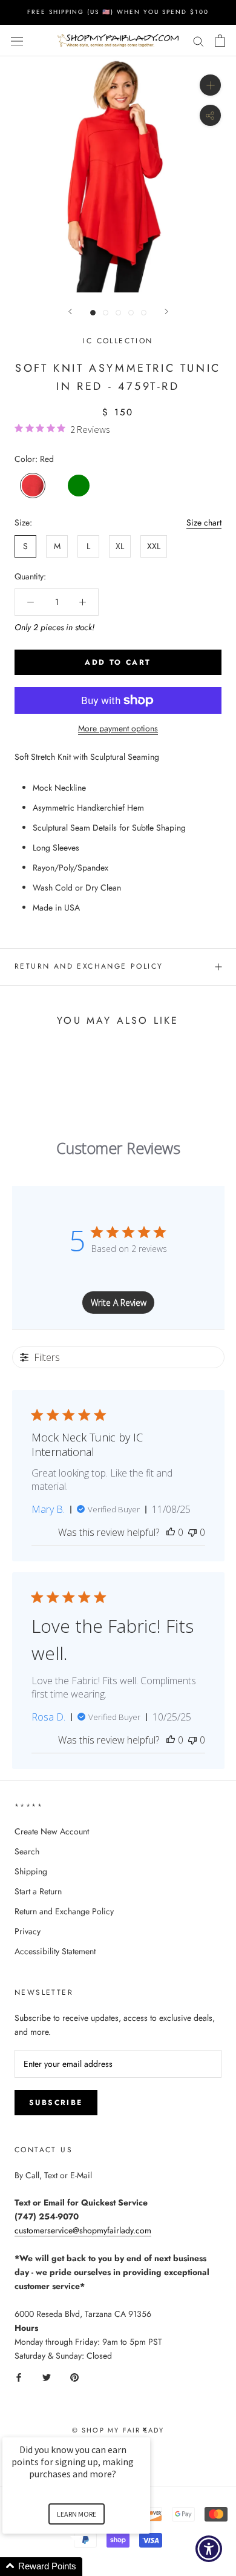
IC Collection (118, 341)
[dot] (93, 313)
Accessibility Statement (55, 1951)
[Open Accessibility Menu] (209, 2549)
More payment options (118, 728)
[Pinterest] (74, 2377)
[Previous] (70, 311)
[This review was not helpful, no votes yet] (192, 1532)
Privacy (28, 1931)
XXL (154, 546)
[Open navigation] (17, 41)
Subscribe (56, 2103)
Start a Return (38, 1891)
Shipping (31, 1871)
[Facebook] (19, 2377)
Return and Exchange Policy (89, 966)
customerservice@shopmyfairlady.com (83, 2230)
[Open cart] (220, 41)
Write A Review (119, 1303)
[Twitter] (47, 2377)
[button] (91, 2567)
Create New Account (52, 1831)
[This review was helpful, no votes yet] (171, 1532)
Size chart (204, 522)
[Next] (166, 311)
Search (27, 1851)
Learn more (77, 2514)
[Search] (198, 40)
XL (120, 546)
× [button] (145, 2429)
